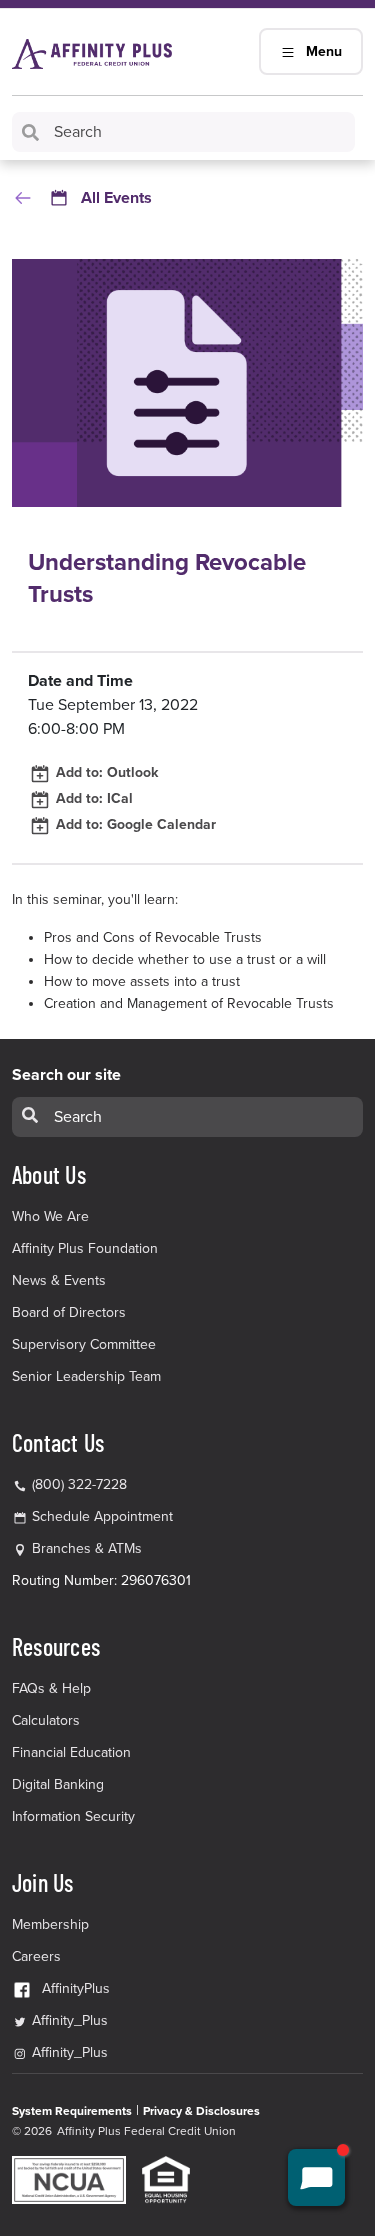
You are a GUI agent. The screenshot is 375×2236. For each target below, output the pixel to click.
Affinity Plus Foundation (85, 1248)
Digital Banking (58, 1784)
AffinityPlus (76, 1988)
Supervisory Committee (84, 1344)
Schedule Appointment (102, 1516)
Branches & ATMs (87, 1548)
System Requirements (72, 2111)
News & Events (59, 1280)
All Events (116, 198)
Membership (50, 1924)
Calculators (46, 1720)
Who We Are (50, 1216)
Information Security (73, 1816)
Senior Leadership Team (86, 1376)
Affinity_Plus (68, 2020)
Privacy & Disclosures (201, 2111)
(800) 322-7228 (77, 1484)
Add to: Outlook (105, 772)
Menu (324, 51)
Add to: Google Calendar (134, 824)
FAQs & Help (51, 1688)
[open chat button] (316, 2177)
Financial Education (71, 1752)
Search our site (66, 1075)
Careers (36, 1956)
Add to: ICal (92, 798)
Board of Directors (69, 1312)
